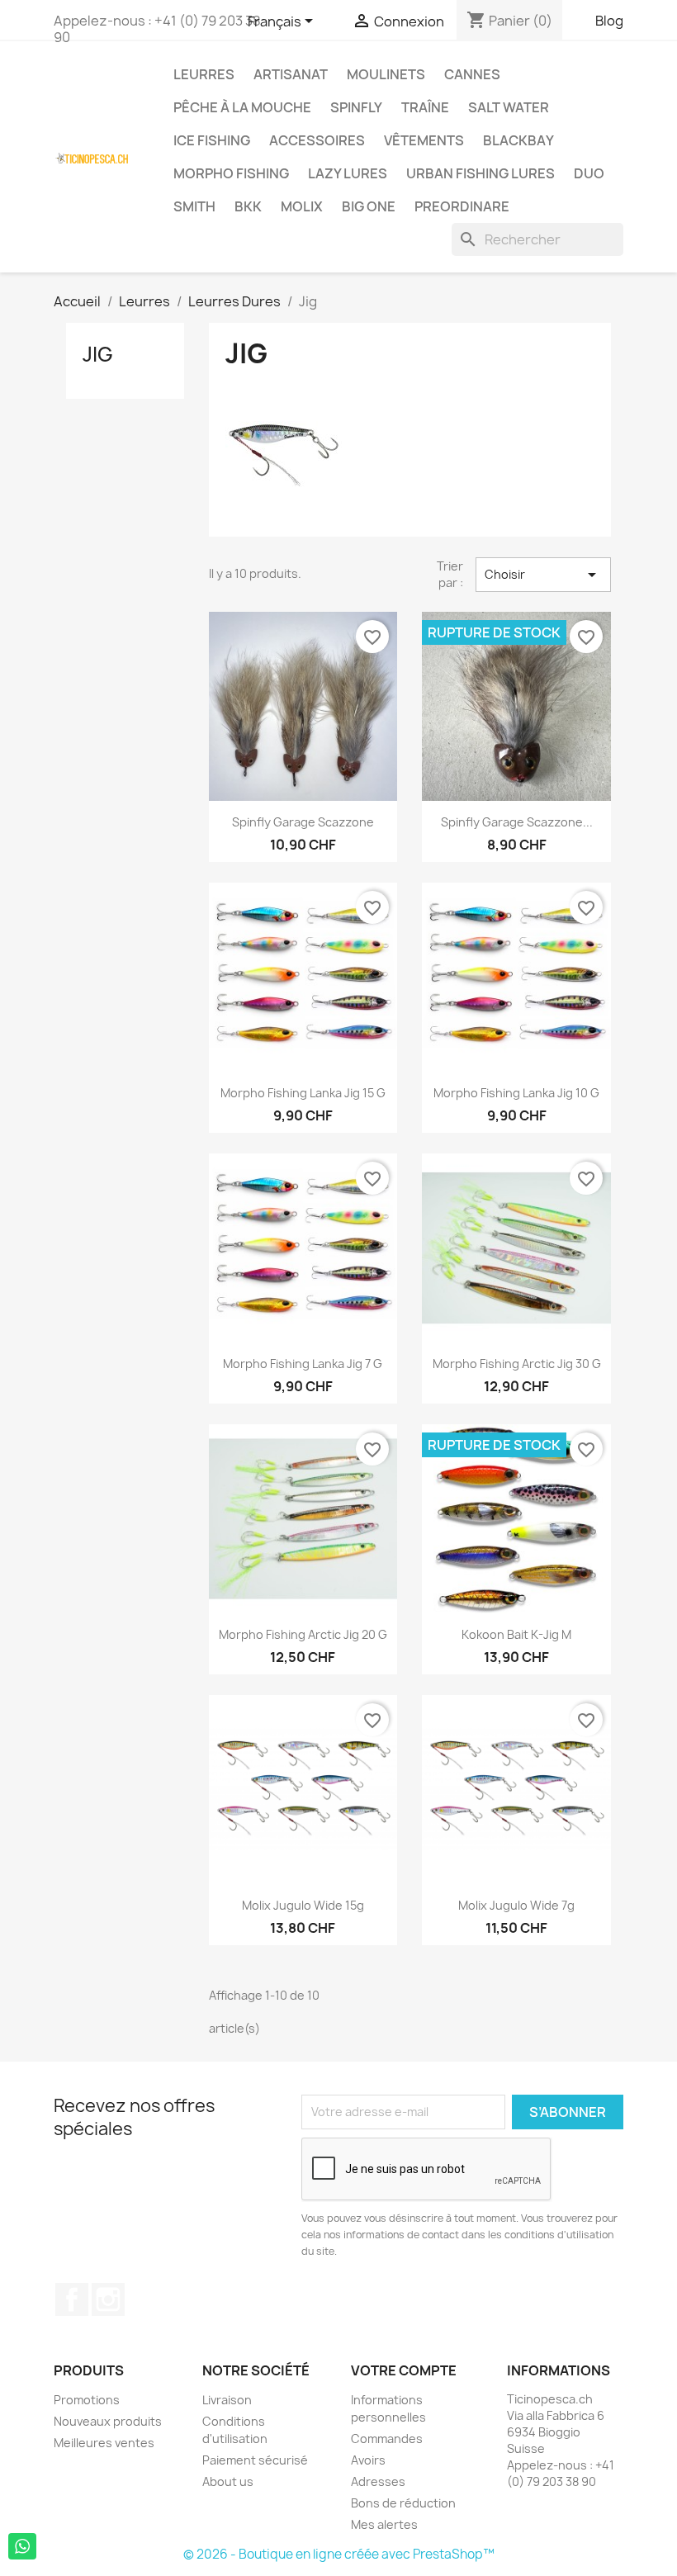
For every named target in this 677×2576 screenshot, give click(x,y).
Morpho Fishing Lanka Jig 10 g (516, 1093)
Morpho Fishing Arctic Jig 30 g (517, 1364)
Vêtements (424, 140)
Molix (302, 206)
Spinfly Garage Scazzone (303, 822)
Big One (369, 206)
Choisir (543, 575)
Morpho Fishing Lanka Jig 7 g (303, 1364)
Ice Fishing (212, 140)
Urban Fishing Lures (481, 173)
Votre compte (404, 2370)
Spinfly (356, 107)
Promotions (87, 2400)
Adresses (378, 2481)
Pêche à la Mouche (242, 107)
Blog (609, 21)
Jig (98, 354)
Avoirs (368, 2460)
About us (228, 2481)
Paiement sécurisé (255, 2460)
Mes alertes (384, 2524)
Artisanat (291, 74)
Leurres (204, 74)
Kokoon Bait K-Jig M (516, 1634)
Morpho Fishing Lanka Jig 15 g (303, 1093)
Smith (194, 206)
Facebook (72, 2299)
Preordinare (462, 206)
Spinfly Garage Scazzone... (517, 822)
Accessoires (317, 140)
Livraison (227, 2400)
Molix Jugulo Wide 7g (516, 1905)
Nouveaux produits (108, 2421)
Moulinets (386, 74)
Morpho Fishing (231, 173)
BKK (248, 206)
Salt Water (509, 107)
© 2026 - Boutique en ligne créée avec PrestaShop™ (339, 2554)
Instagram (108, 2299)
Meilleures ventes (104, 2443)
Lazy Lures (348, 173)
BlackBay (518, 140)
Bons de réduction (403, 2503)
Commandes (387, 2439)
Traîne (425, 107)
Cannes (472, 74)
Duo (589, 173)
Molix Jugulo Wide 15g (303, 1905)
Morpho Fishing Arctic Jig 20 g (303, 1634)
